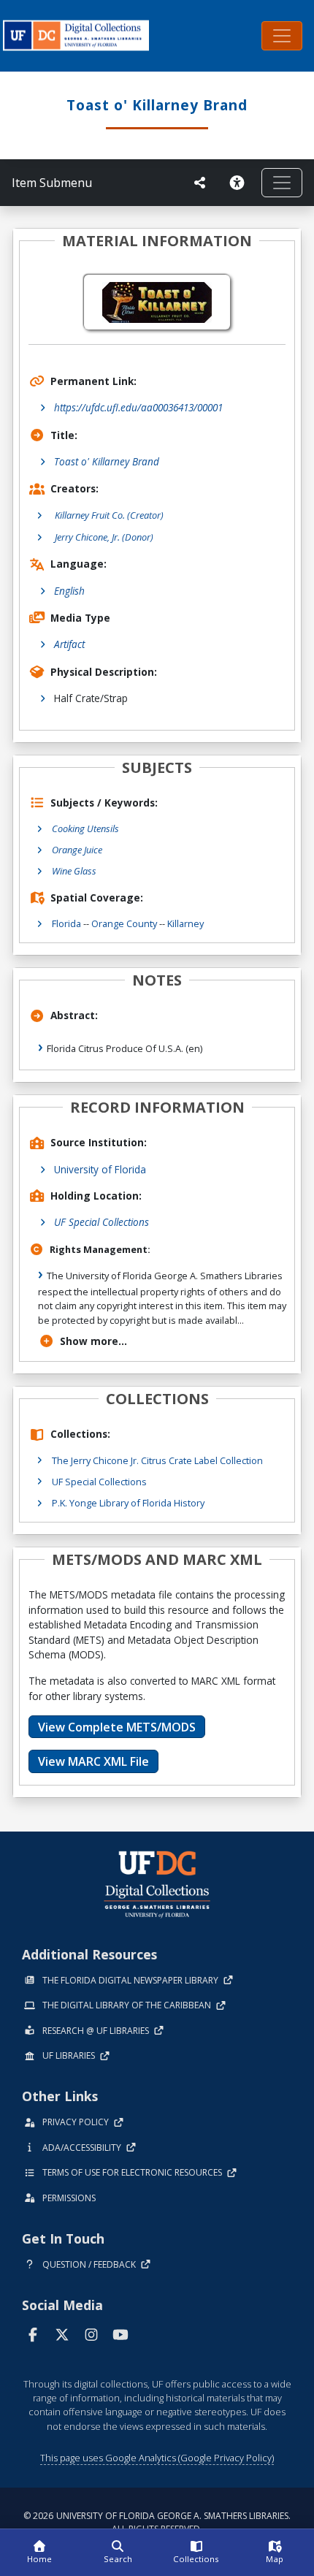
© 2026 (157, 2522)
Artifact (69, 644)
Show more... (93, 1341)
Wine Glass (74, 871)
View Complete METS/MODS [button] (117, 1727)
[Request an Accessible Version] (240, 183)
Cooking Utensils (85, 828)
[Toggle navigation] (282, 36)
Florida (66, 923)
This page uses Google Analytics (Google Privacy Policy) (157, 2458)
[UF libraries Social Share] (200, 183)
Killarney (185, 923)
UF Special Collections (102, 1222)
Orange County (124, 923)
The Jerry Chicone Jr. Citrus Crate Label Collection (157, 1460)
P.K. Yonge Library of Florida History (128, 1503)
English (69, 591)
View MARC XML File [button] (93, 1761)
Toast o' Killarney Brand (107, 461)
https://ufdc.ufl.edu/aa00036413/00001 (138, 407)
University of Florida (100, 1169)
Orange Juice (77, 850)
